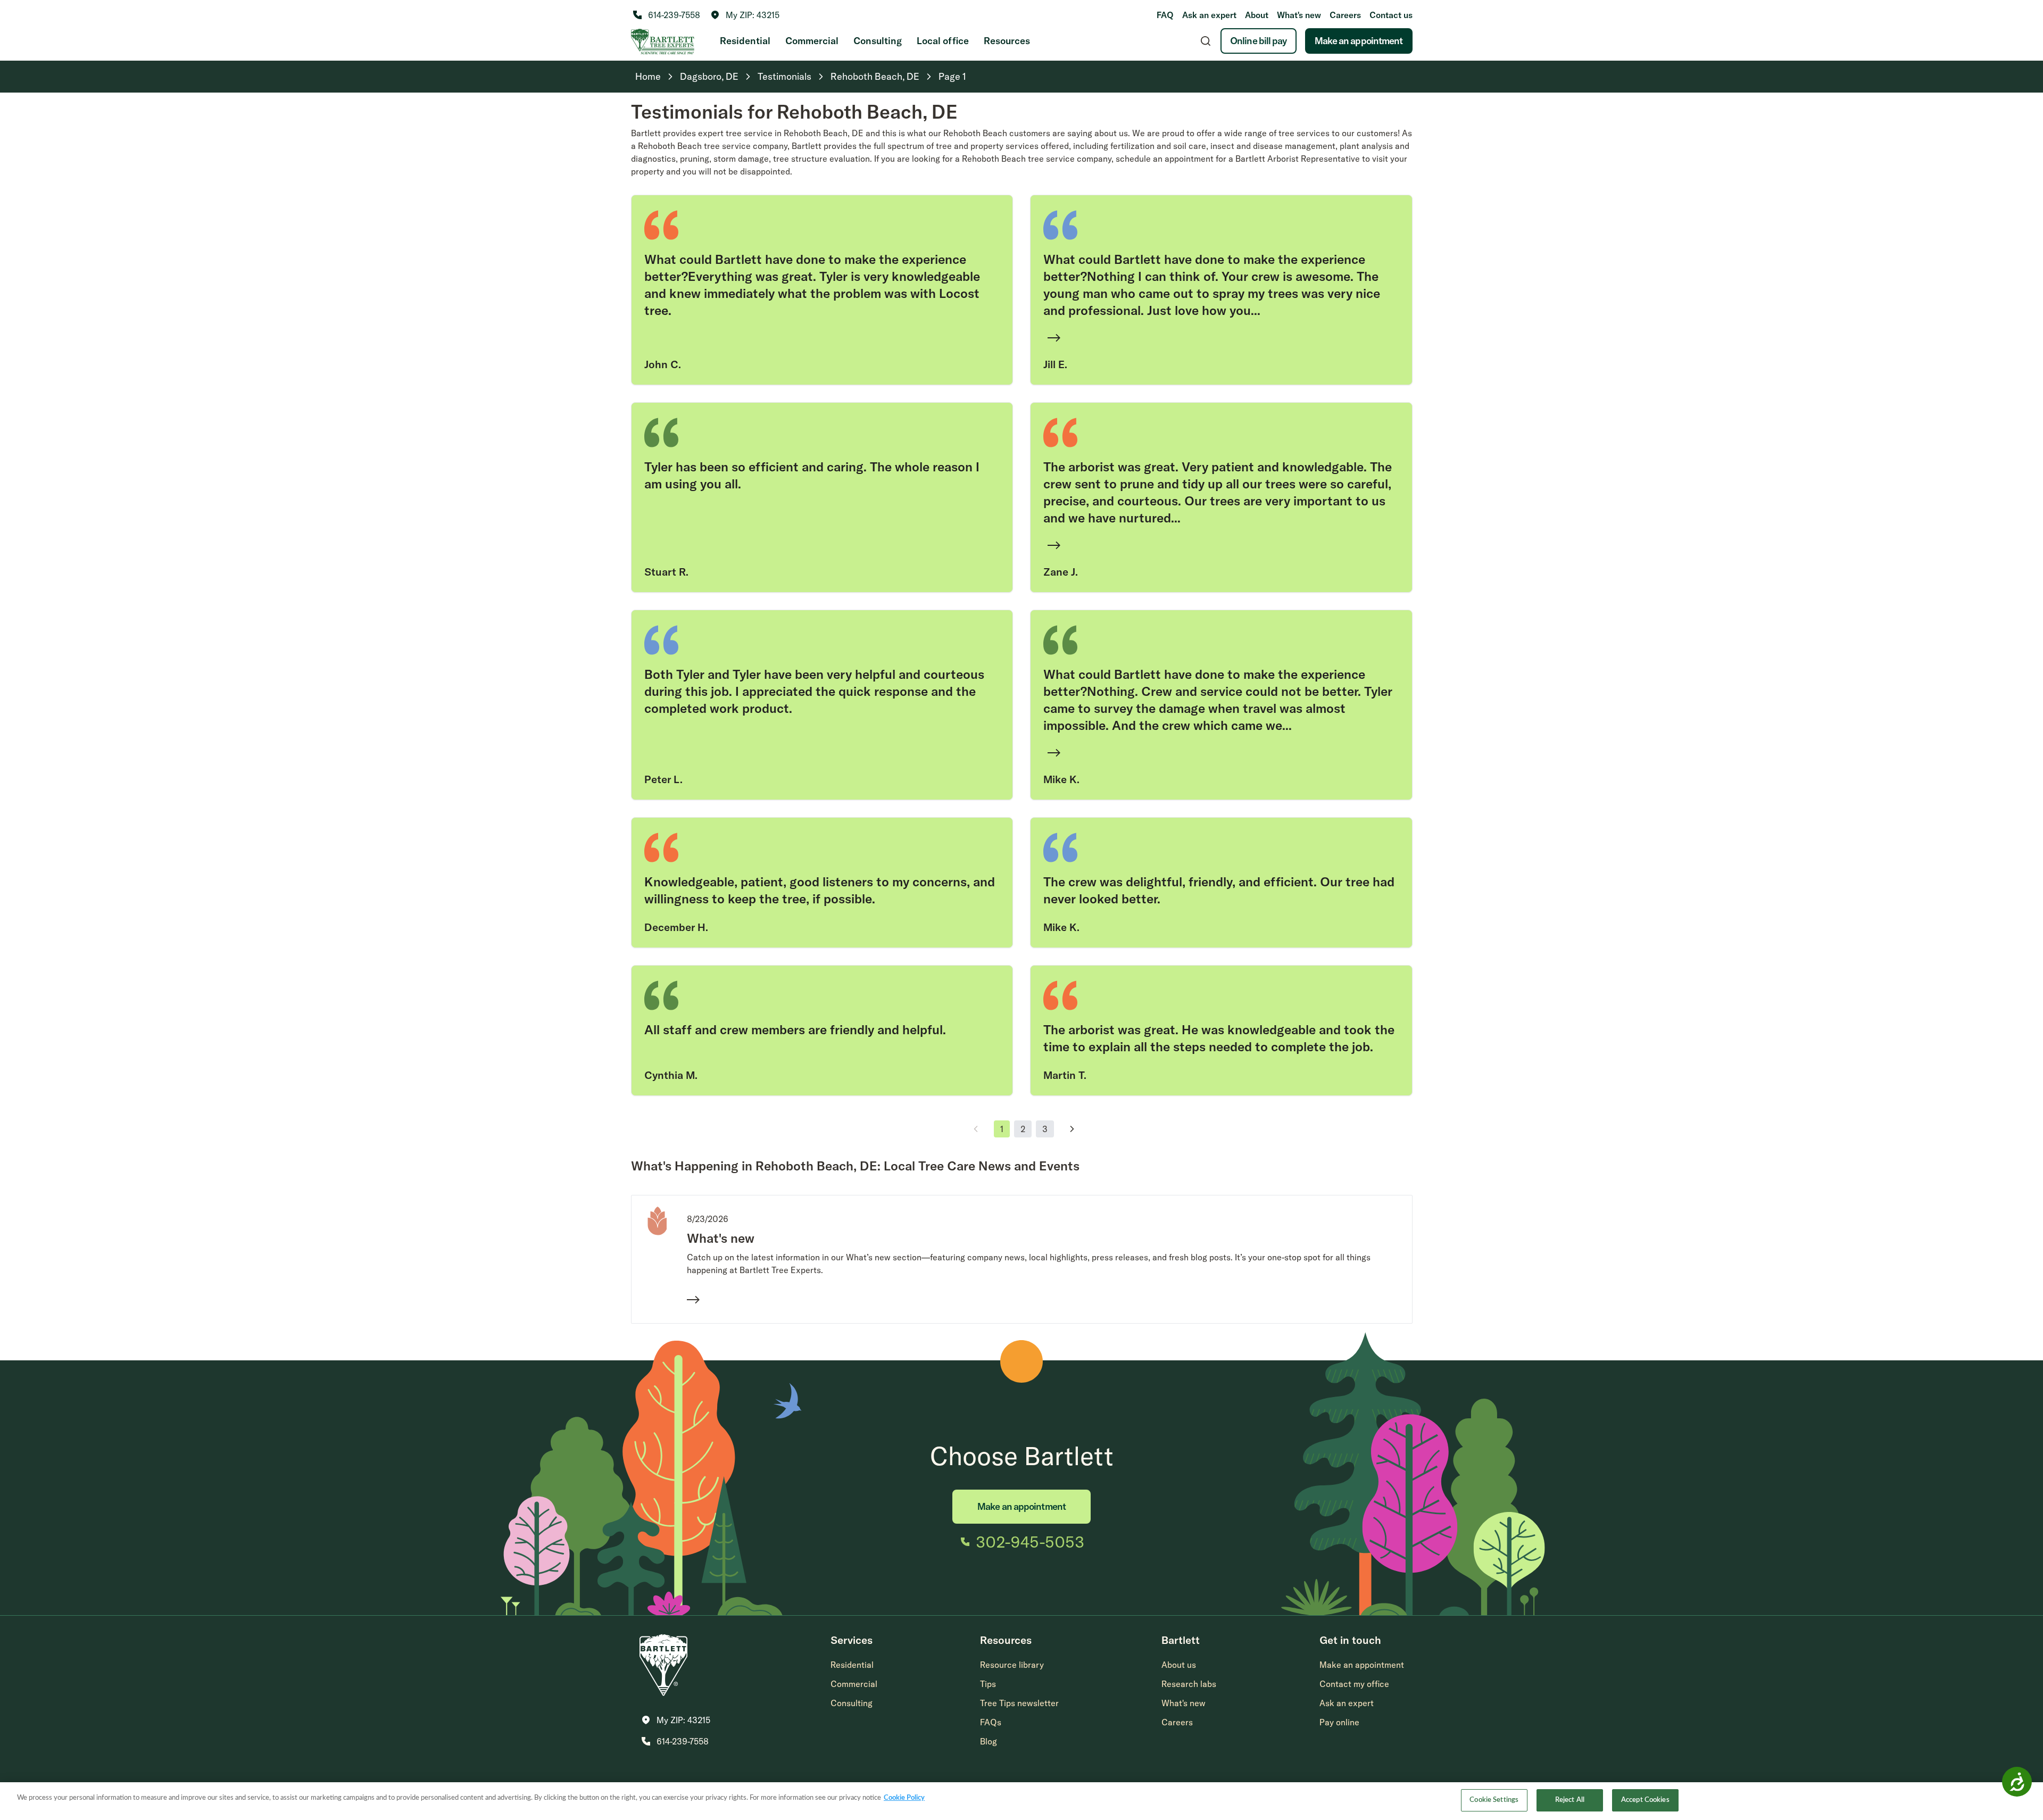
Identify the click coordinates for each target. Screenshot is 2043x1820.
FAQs (991, 1722)
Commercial (812, 41)
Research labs (1189, 1684)
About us (1179, 1665)
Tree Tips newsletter (1019, 1703)
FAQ (1165, 15)
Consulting (878, 41)
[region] (1021, 1801)
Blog (989, 1741)
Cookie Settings (1494, 1800)
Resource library (1012, 1665)
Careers (1345, 15)
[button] (745, 15)
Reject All (1570, 1800)
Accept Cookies (1645, 1800)
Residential (745, 41)
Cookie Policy (904, 1798)
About (1257, 15)
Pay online (1339, 1722)
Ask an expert (1209, 15)
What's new (1299, 15)
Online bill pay (1259, 41)
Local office (943, 41)
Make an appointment (1359, 41)
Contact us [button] (1391, 15)
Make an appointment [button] (1362, 1665)
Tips (988, 1684)
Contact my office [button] (1354, 1684)
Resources (1007, 41)
